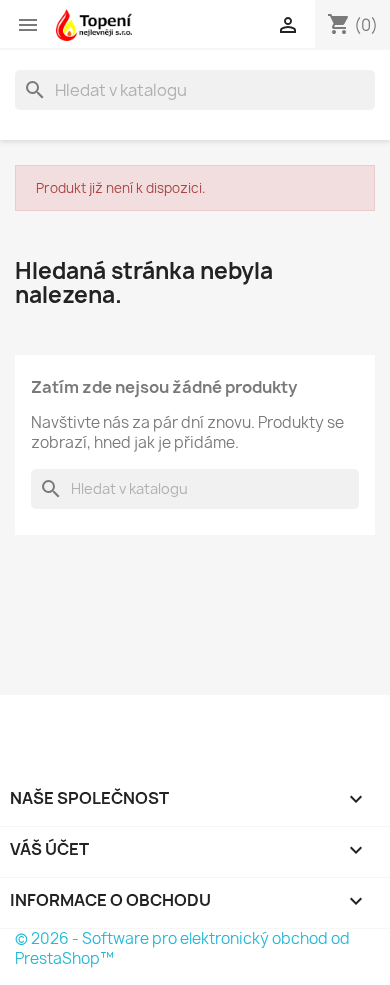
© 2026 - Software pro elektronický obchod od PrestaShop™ (182, 948)
